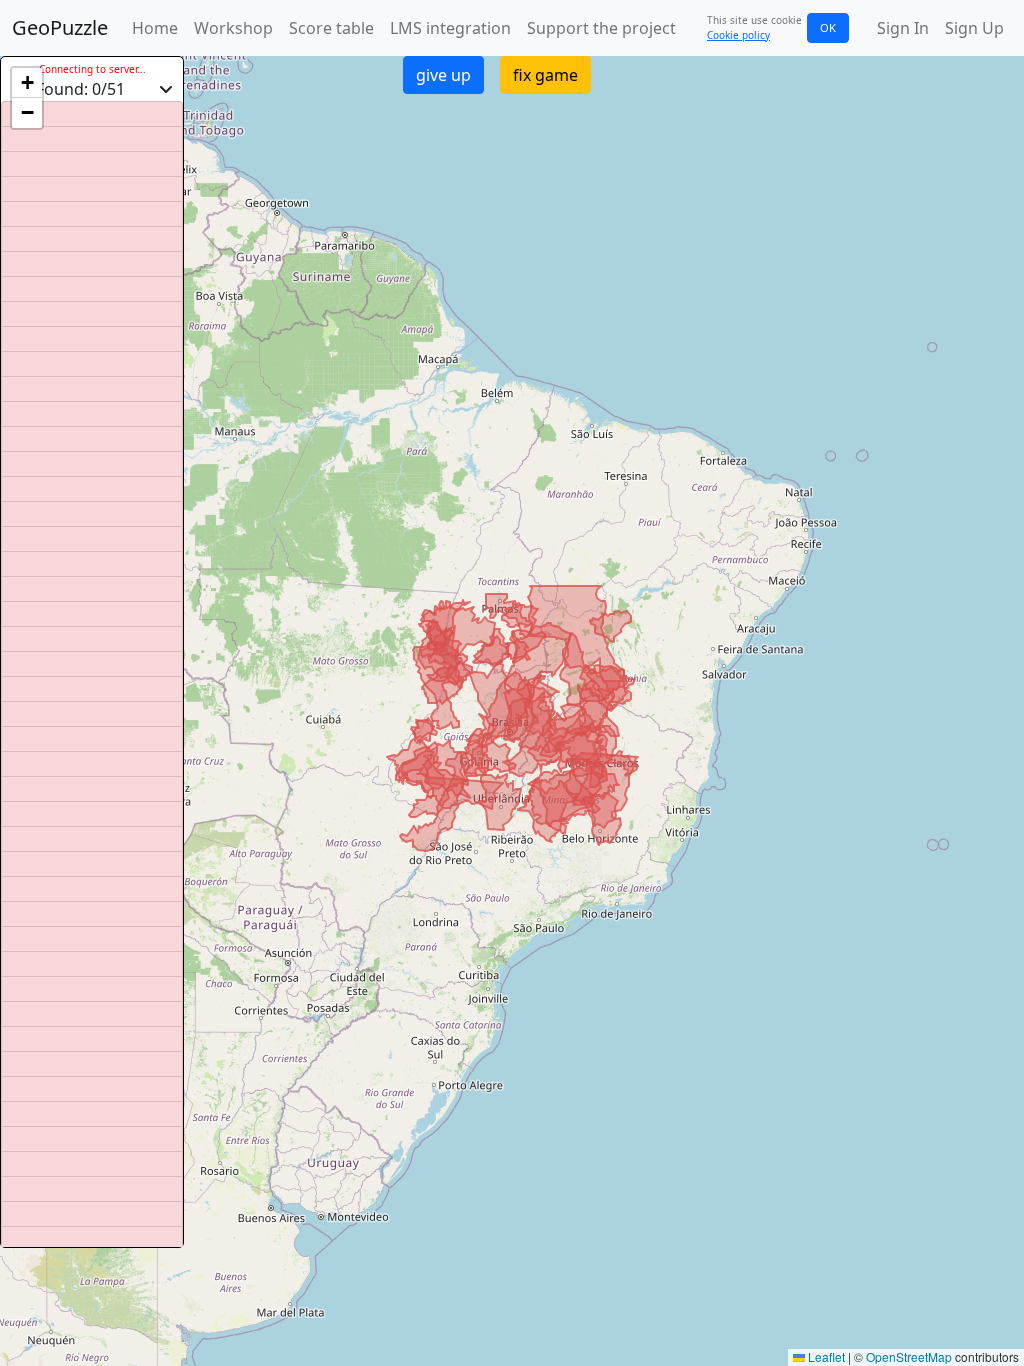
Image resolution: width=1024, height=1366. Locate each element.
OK (828, 27)
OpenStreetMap (909, 1356)
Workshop (233, 28)
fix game (545, 75)
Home (155, 28)
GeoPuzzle (60, 27)
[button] (27, 83)
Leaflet (825, 1356)
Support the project (601, 28)
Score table (331, 28)
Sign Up (974, 28)
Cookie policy (738, 35)
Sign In (903, 28)
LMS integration (450, 28)
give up (443, 75)
